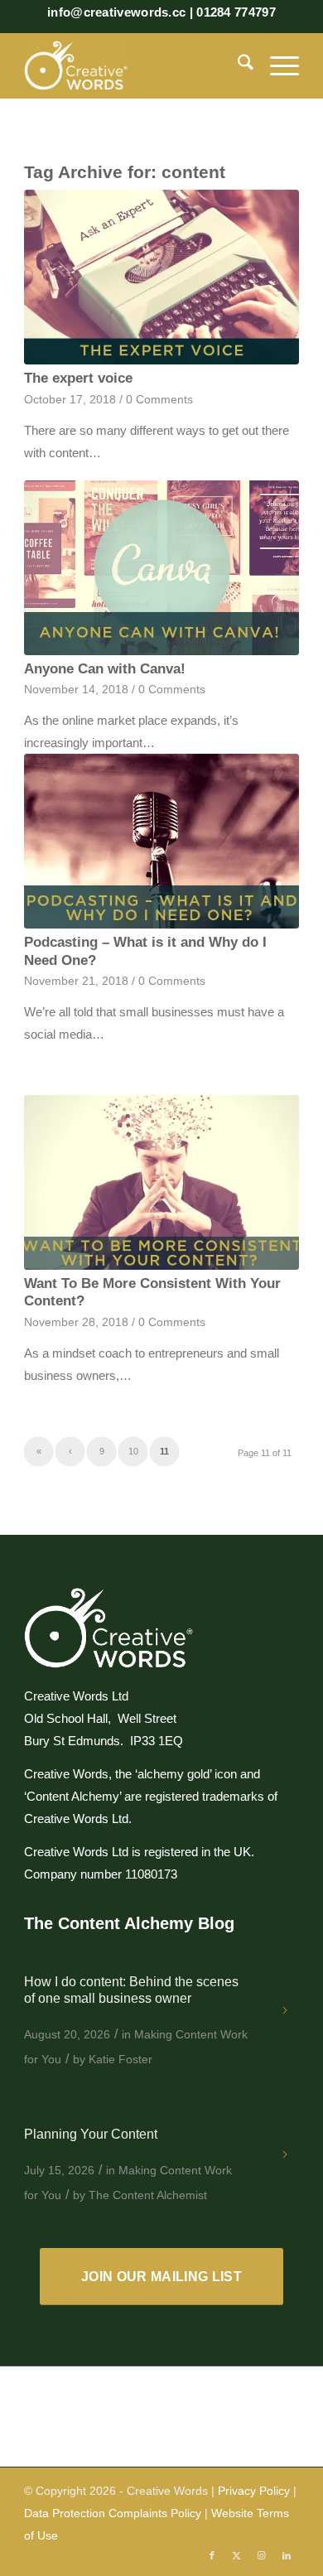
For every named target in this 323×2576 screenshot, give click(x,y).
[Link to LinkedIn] (287, 2555)
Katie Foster (121, 2059)
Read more (287, 2017)
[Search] (237, 65)
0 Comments (159, 400)
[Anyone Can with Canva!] (161, 568)
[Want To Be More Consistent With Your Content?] (161, 1182)
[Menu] (276, 65)
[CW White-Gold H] (134, 65)
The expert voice (78, 378)
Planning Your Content (91, 2134)
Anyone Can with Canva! (105, 668)
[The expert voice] (161, 277)
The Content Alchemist (148, 2195)
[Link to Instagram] (262, 2555)
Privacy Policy (254, 2491)
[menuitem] (237, 65)
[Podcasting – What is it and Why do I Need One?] (161, 841)
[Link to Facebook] (212, 2555)
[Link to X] (237, 2555)
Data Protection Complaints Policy (113, 2513)
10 (133, 1451)
